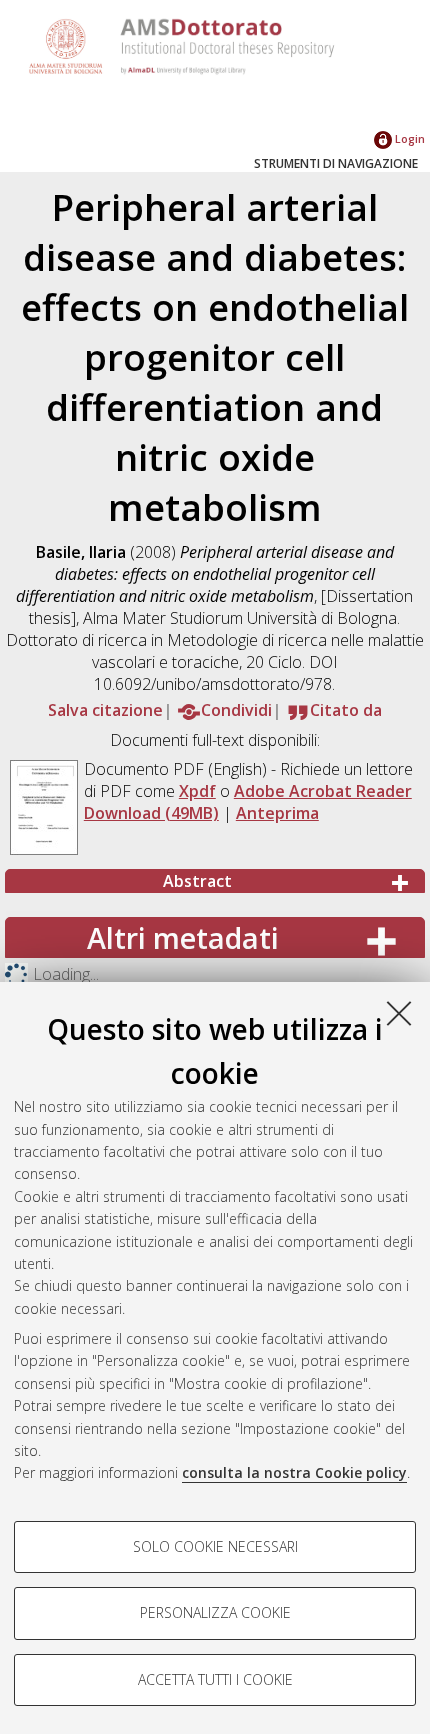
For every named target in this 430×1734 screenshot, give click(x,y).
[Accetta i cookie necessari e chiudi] (399, 1013)
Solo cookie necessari (215, 1546)
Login (408, 138)
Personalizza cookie (215, 1612)
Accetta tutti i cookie (215, 1679)
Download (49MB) (151, 813)
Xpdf (197, 791)
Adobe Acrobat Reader (323, 791)
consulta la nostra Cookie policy (294, 1472)
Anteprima (277, 813)
